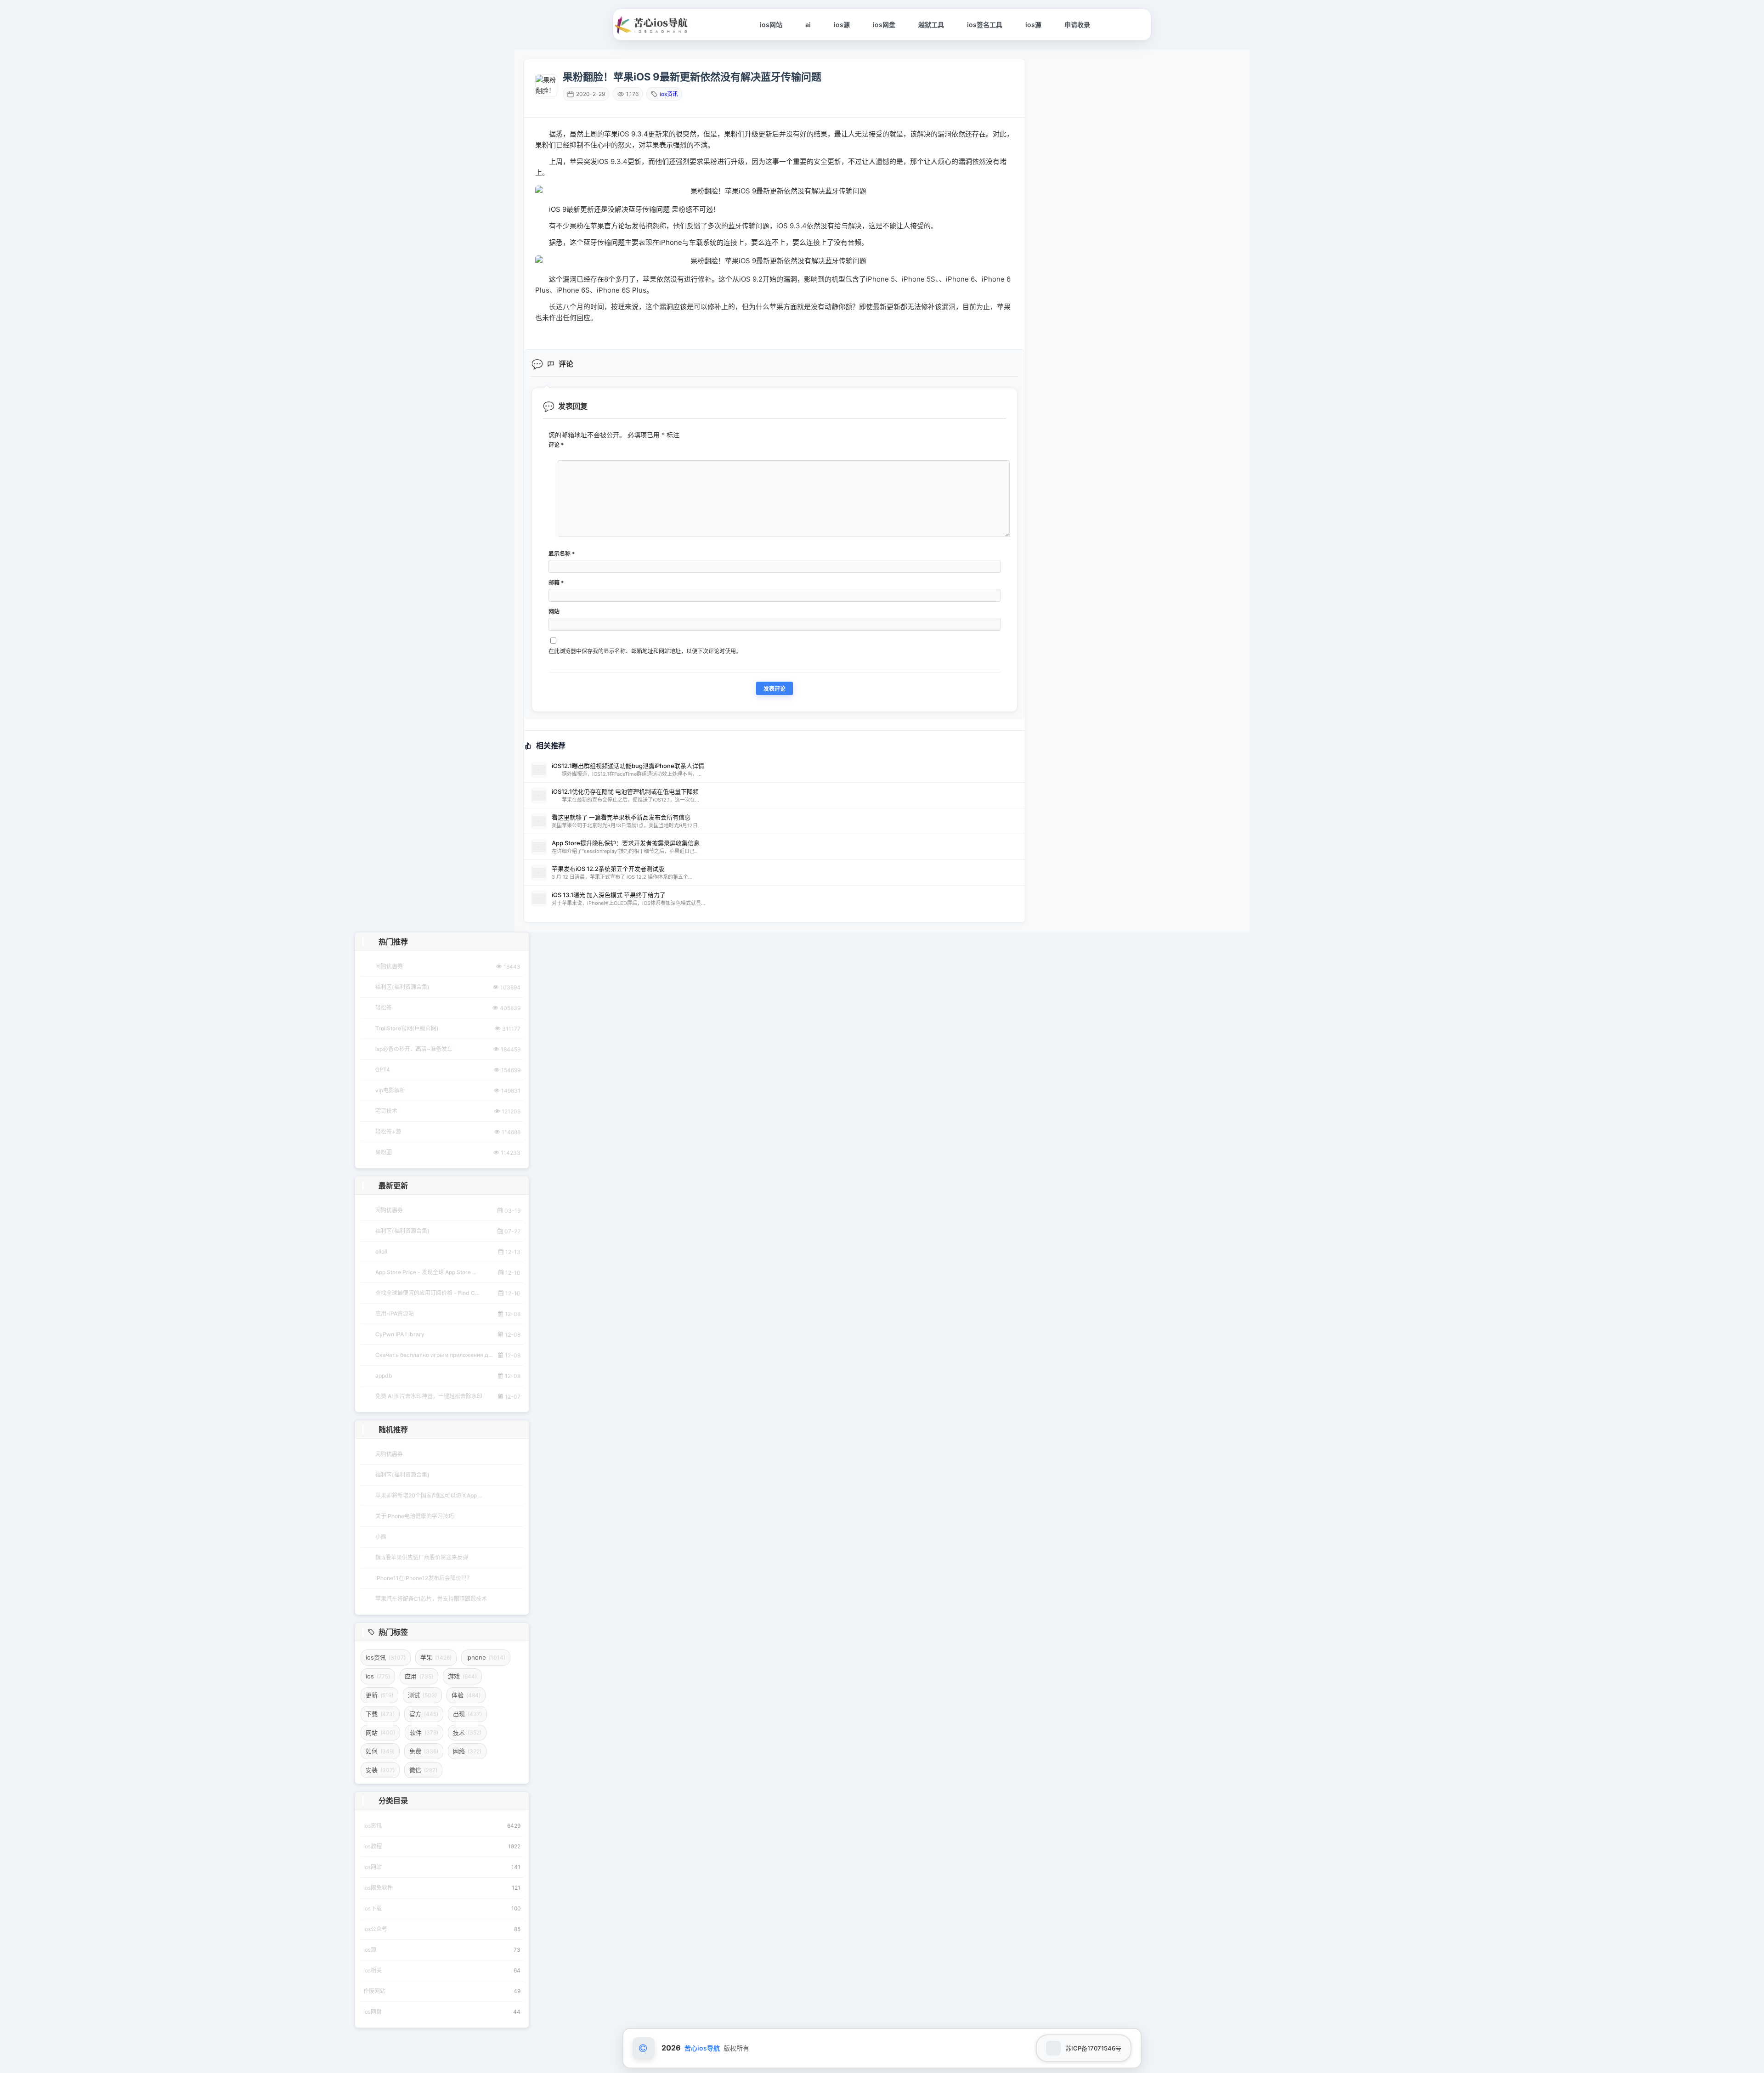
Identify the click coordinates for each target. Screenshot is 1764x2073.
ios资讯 (669, 94)
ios (378, 1676)
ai (808, 25)
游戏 (462, 1676)
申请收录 (1077, 25)
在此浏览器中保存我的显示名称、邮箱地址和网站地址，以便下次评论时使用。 (645, 651)
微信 (423, 1770)
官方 (424, 1714)
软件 (424, 1733)
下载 (380, 1714)
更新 (379, 1695)
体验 (466, 1695)
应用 (419, 1676)
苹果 (436, 1657)
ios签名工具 (985, 25)
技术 (467, 1733)
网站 (554, 612)
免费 (424, 1751)
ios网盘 (884, 25)
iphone (486, 1657)
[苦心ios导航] (652, 25)
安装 (380, 1770)
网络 (467, 1751)
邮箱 (556, 583)
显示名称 (562, 554)
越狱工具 (931, 25)
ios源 (842, 25)
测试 (422, 1695)
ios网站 (771, 25)
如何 (380, 1751)
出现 (467, 1714)
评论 (556, 445)
